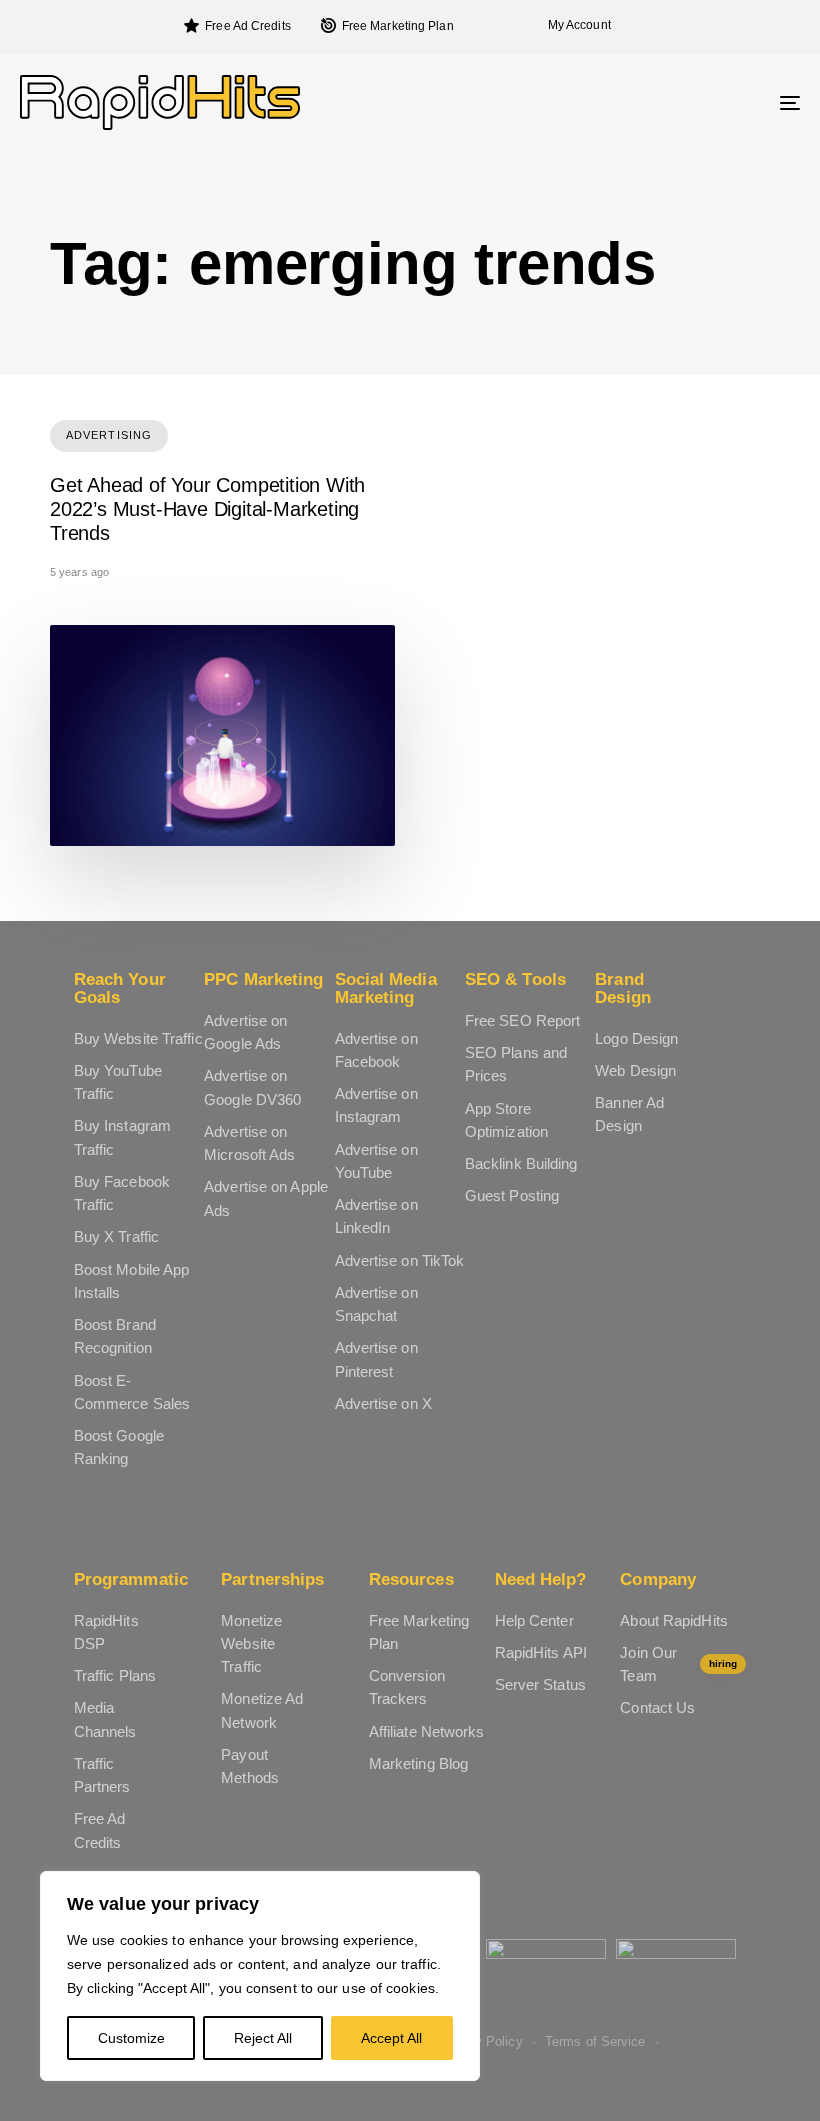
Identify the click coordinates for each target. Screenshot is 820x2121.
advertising (109, 435)
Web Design (635, 1070)
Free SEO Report (523, 1020)
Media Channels (105, 1719)
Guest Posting (512, 1195)
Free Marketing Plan (398, 26)
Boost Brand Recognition (115, 1336)
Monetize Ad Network (262, 1710)
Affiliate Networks (427, 1731)
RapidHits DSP (106, 1632)
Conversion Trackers (407, 1687)
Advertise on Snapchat (376, 1304)
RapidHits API (541, 1652)
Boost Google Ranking (119, 1447)
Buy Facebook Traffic (122, 1193)
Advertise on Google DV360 (252, 1087)
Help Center (534, 1620)
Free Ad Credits (248, 26)
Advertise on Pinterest (376, 1359)
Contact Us (657, 1707)
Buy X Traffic (116, 1236)
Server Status (540, 1684)
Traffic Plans (115, 1675)
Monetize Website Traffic (251, 1644)
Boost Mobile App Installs (132, 1281)
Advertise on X (383, 1403)
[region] (260, 1976)
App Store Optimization (506, 1120)
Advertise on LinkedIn (376, 1216)
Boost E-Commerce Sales (132, 1392)
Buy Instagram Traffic (122, 1137)
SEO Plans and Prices (516, 1064)
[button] (573, 25)
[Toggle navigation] (670, 102)
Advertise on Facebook (376, 1050)
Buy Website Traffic (138, 1038)
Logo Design (636, 1038)
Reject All (263, 2038)
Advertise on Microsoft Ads (249, 1143)
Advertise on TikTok (400, 1260)
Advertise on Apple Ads (266, 1198)
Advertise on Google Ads (245, 1032)
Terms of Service (595, 2041)
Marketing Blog (418, 1763)
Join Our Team (678, 1664)
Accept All (391, 2038)
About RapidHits (674, 1620)
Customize (131, 2038)
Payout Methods (250, 1766)
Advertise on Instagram (376, 1105)
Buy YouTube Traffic (118, 1082)
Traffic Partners (102, 1775)
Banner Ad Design (629, 1114)
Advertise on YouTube (376, 1161)
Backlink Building (521, 1163)
